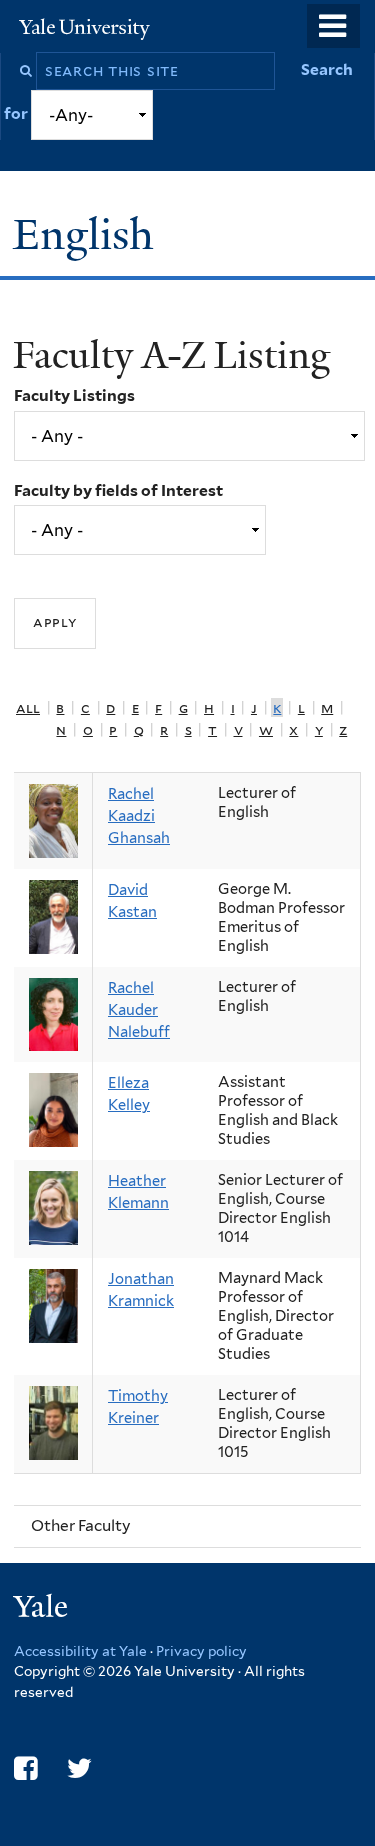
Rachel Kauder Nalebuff (139, 1010)
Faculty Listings (74, 395)
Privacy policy (201, 1651)
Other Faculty (81, 1525)
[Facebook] (25, 1768)
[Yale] (43, 1609)
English (89, 234)
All (28, 707)
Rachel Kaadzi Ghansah (139, 816)
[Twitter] (79, 1768)
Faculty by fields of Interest (118, 490)
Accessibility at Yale (80, 1651)
